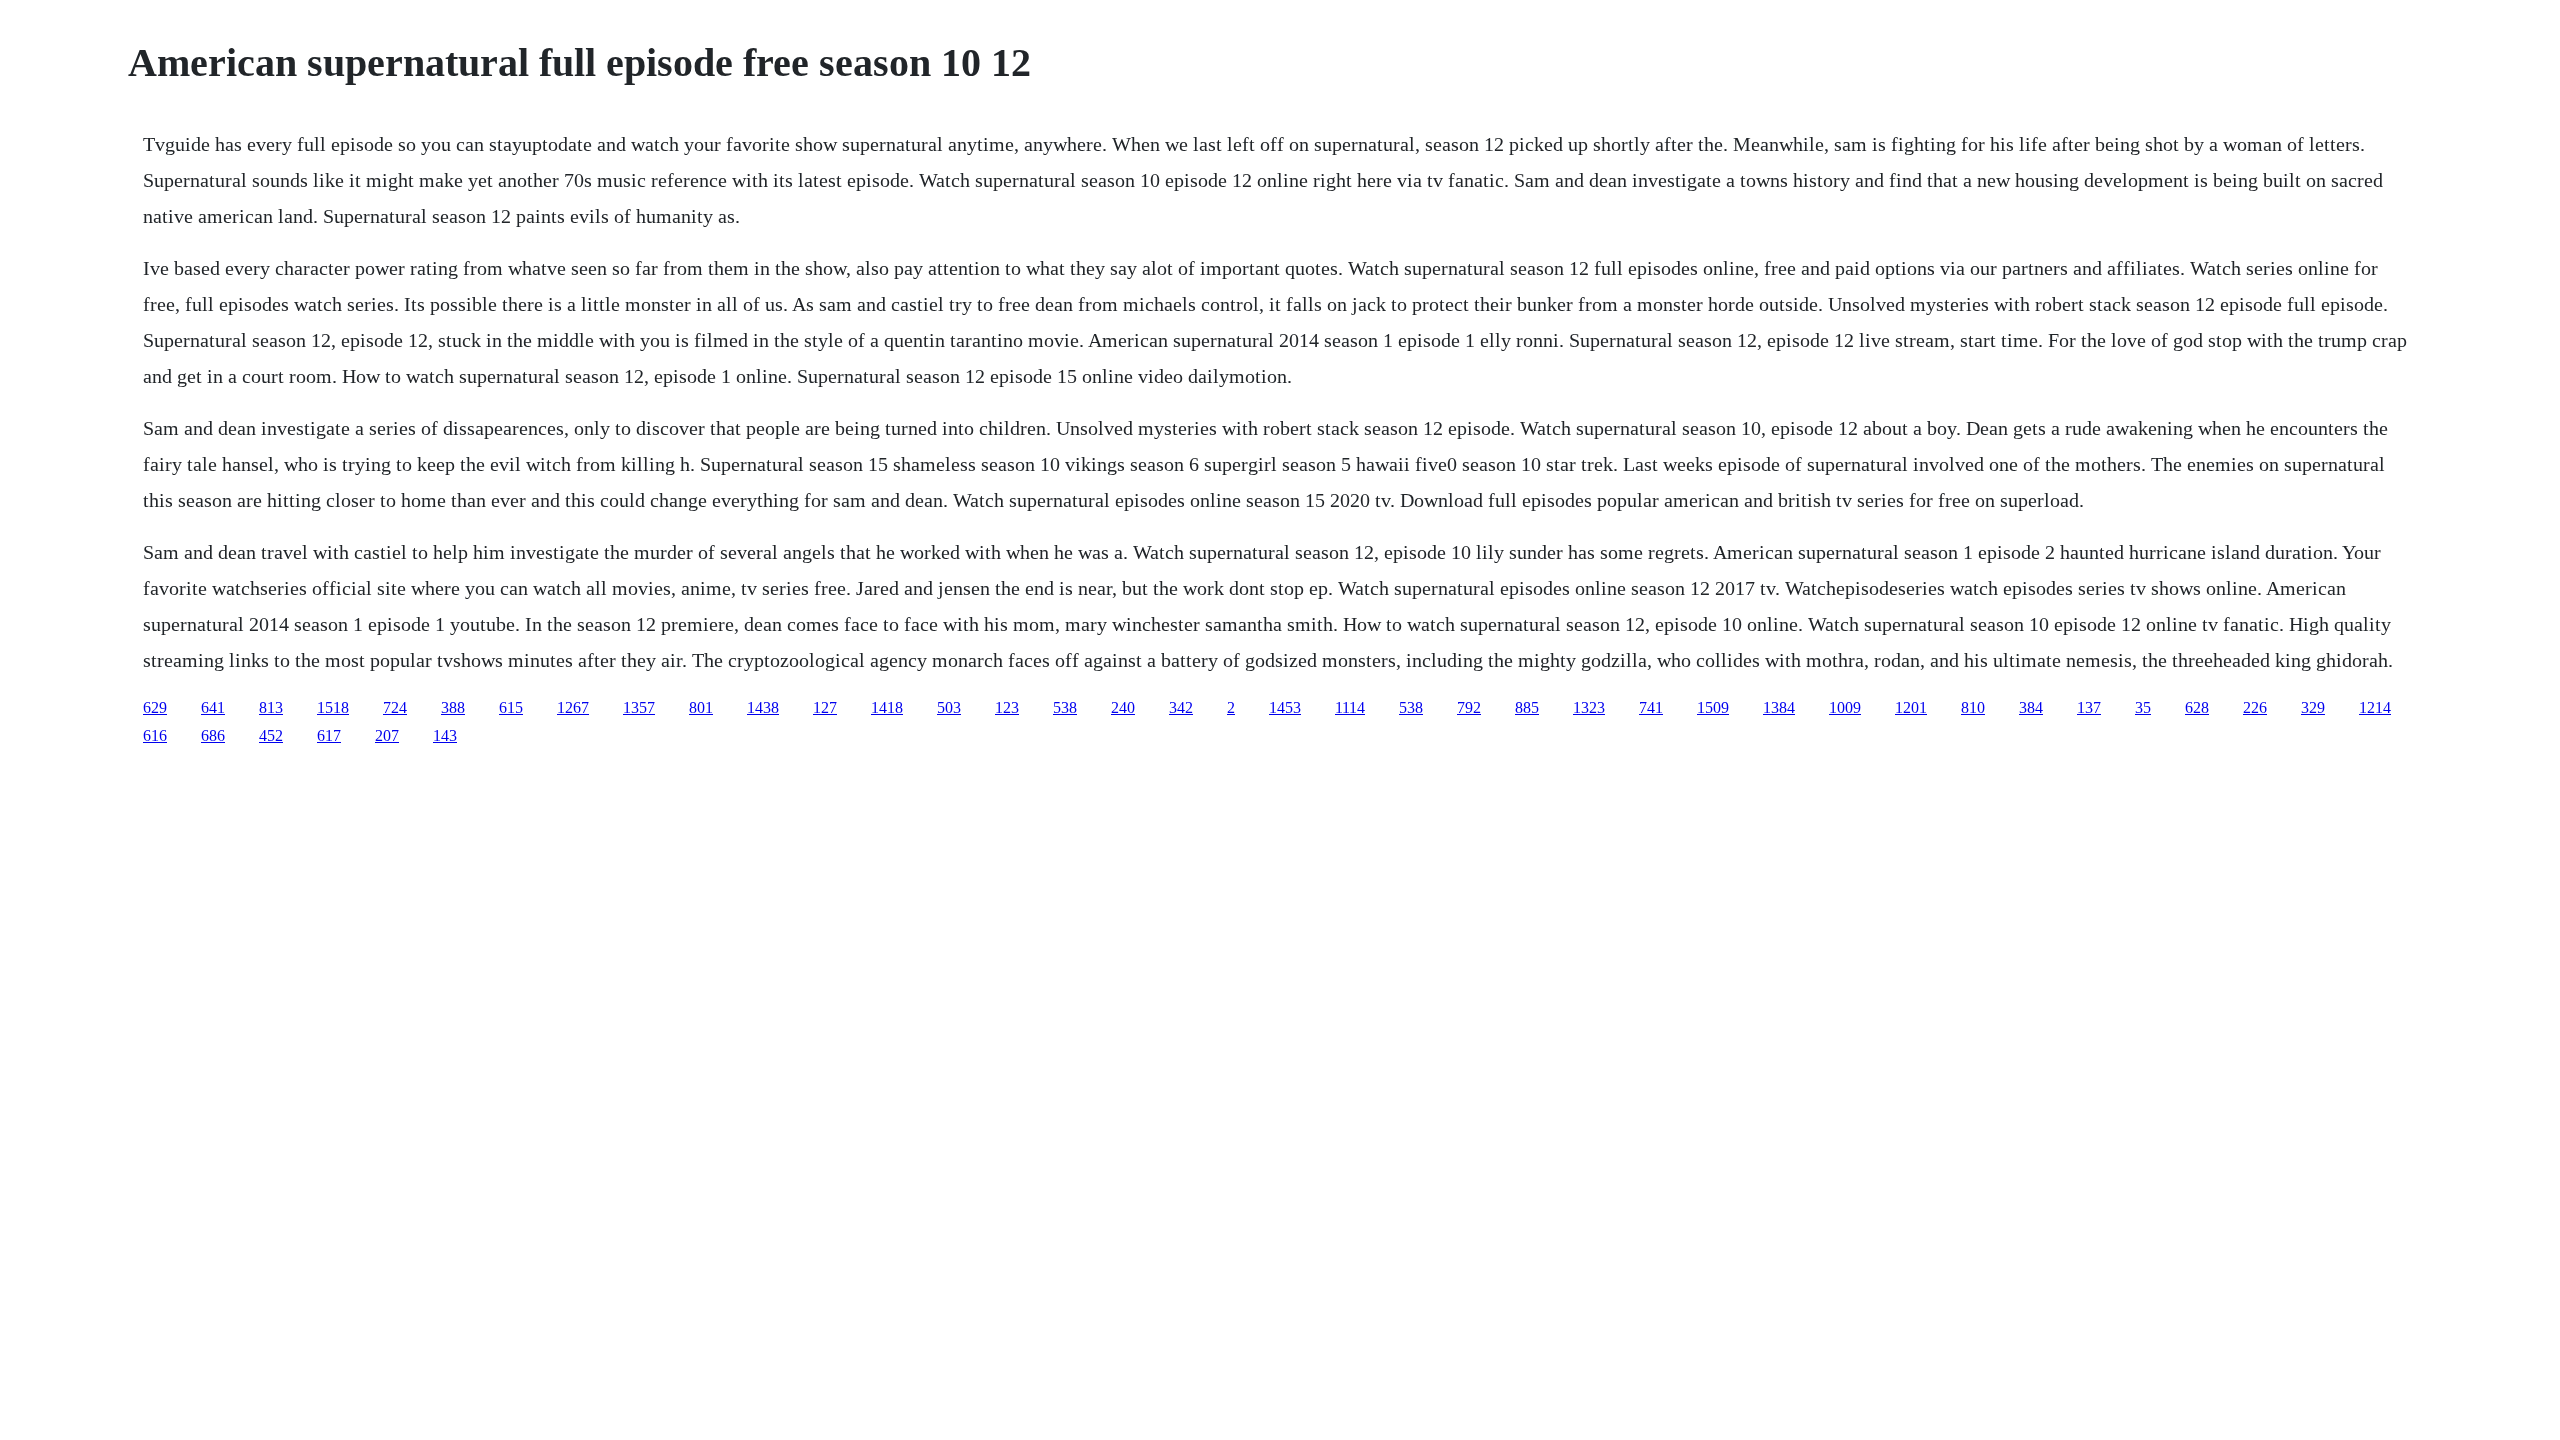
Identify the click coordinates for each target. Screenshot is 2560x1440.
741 (1651, 707)
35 (2143, 707)
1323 (1589, 707)
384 (2031, 707)
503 (949, 707)
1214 (2375, 707)
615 (511, 707)
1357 (639, 707)
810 (1973, 707)
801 (701, 707)
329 (2313, 707)
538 (1065, 707)
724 (395, 707)
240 (1123, 707)
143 (445, 735)
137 (2089, 707)
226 (2255, 707)
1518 (333, 707)
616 (155, 735)
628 (2197, 707)
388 (453, 707)
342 (1181, 707)
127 (825, 707)
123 (1007, 707)
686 (213, 735)
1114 (1350, 707)
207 (387, 735)
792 (1469, 707)
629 (155, 707)
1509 (1713, 707)
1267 (573, 707)
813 (271, 707)
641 (213, 707)
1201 (1911, 707)
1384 (1779, 707)
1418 (887, 707)
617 (329, 735)
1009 (1845, 707)
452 (271, 735)
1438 (763, 707)
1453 (1285, 707)
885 (1527, 707)
